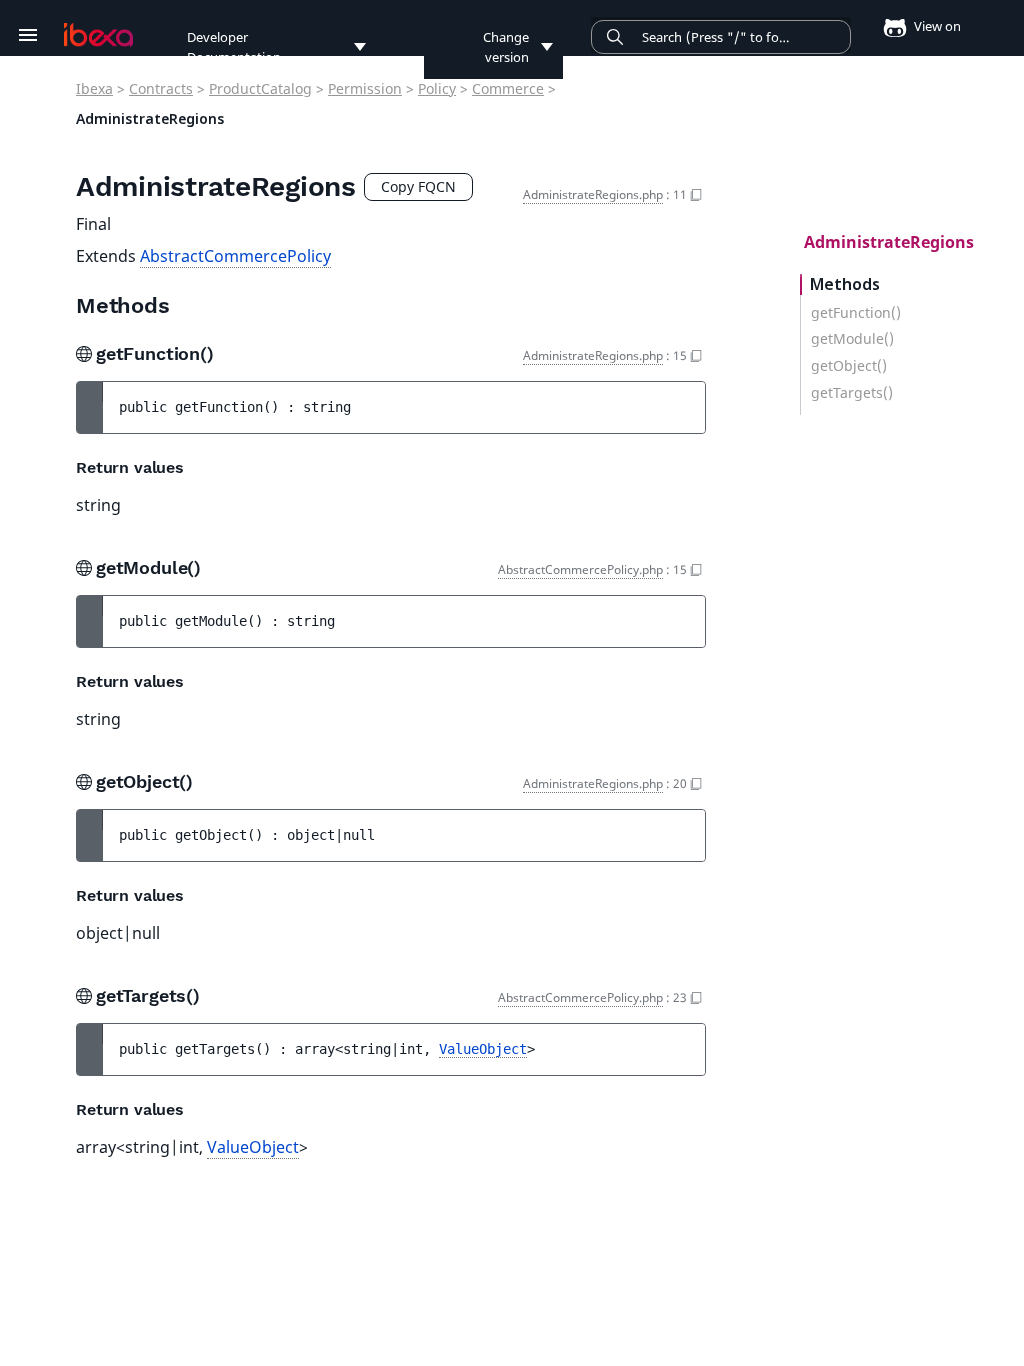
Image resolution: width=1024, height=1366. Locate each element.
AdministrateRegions (889, 242)
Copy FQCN (418, 186)
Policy (437, 88)
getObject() (849, 366)
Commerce (508, 88)
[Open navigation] (28, 35)
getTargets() (852, 393)
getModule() (852, 339)
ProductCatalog (260, 88)
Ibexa (94, 88)
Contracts (161, 88)
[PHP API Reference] (98, 35)
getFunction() (856, 313)
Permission (365, 88)
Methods (845, 284)
